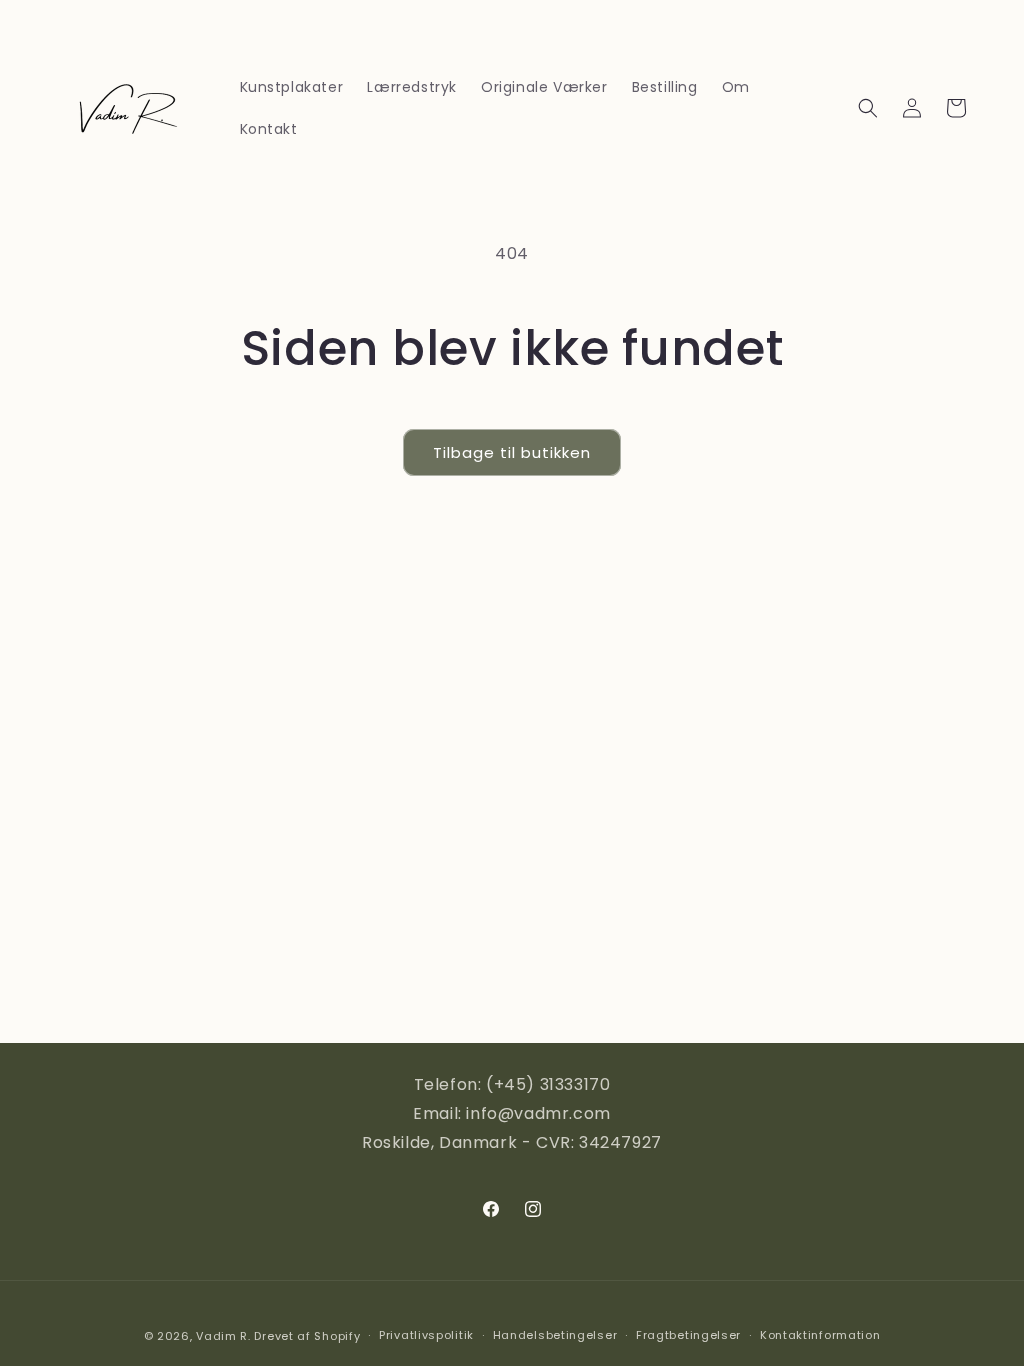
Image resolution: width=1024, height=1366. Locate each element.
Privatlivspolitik (426, 1335)
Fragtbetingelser (688, 1335)
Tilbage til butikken (512, 452)
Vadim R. (223, 1336)
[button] (868, 108)
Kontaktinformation (820, 1335)
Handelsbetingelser (555, 1335)
